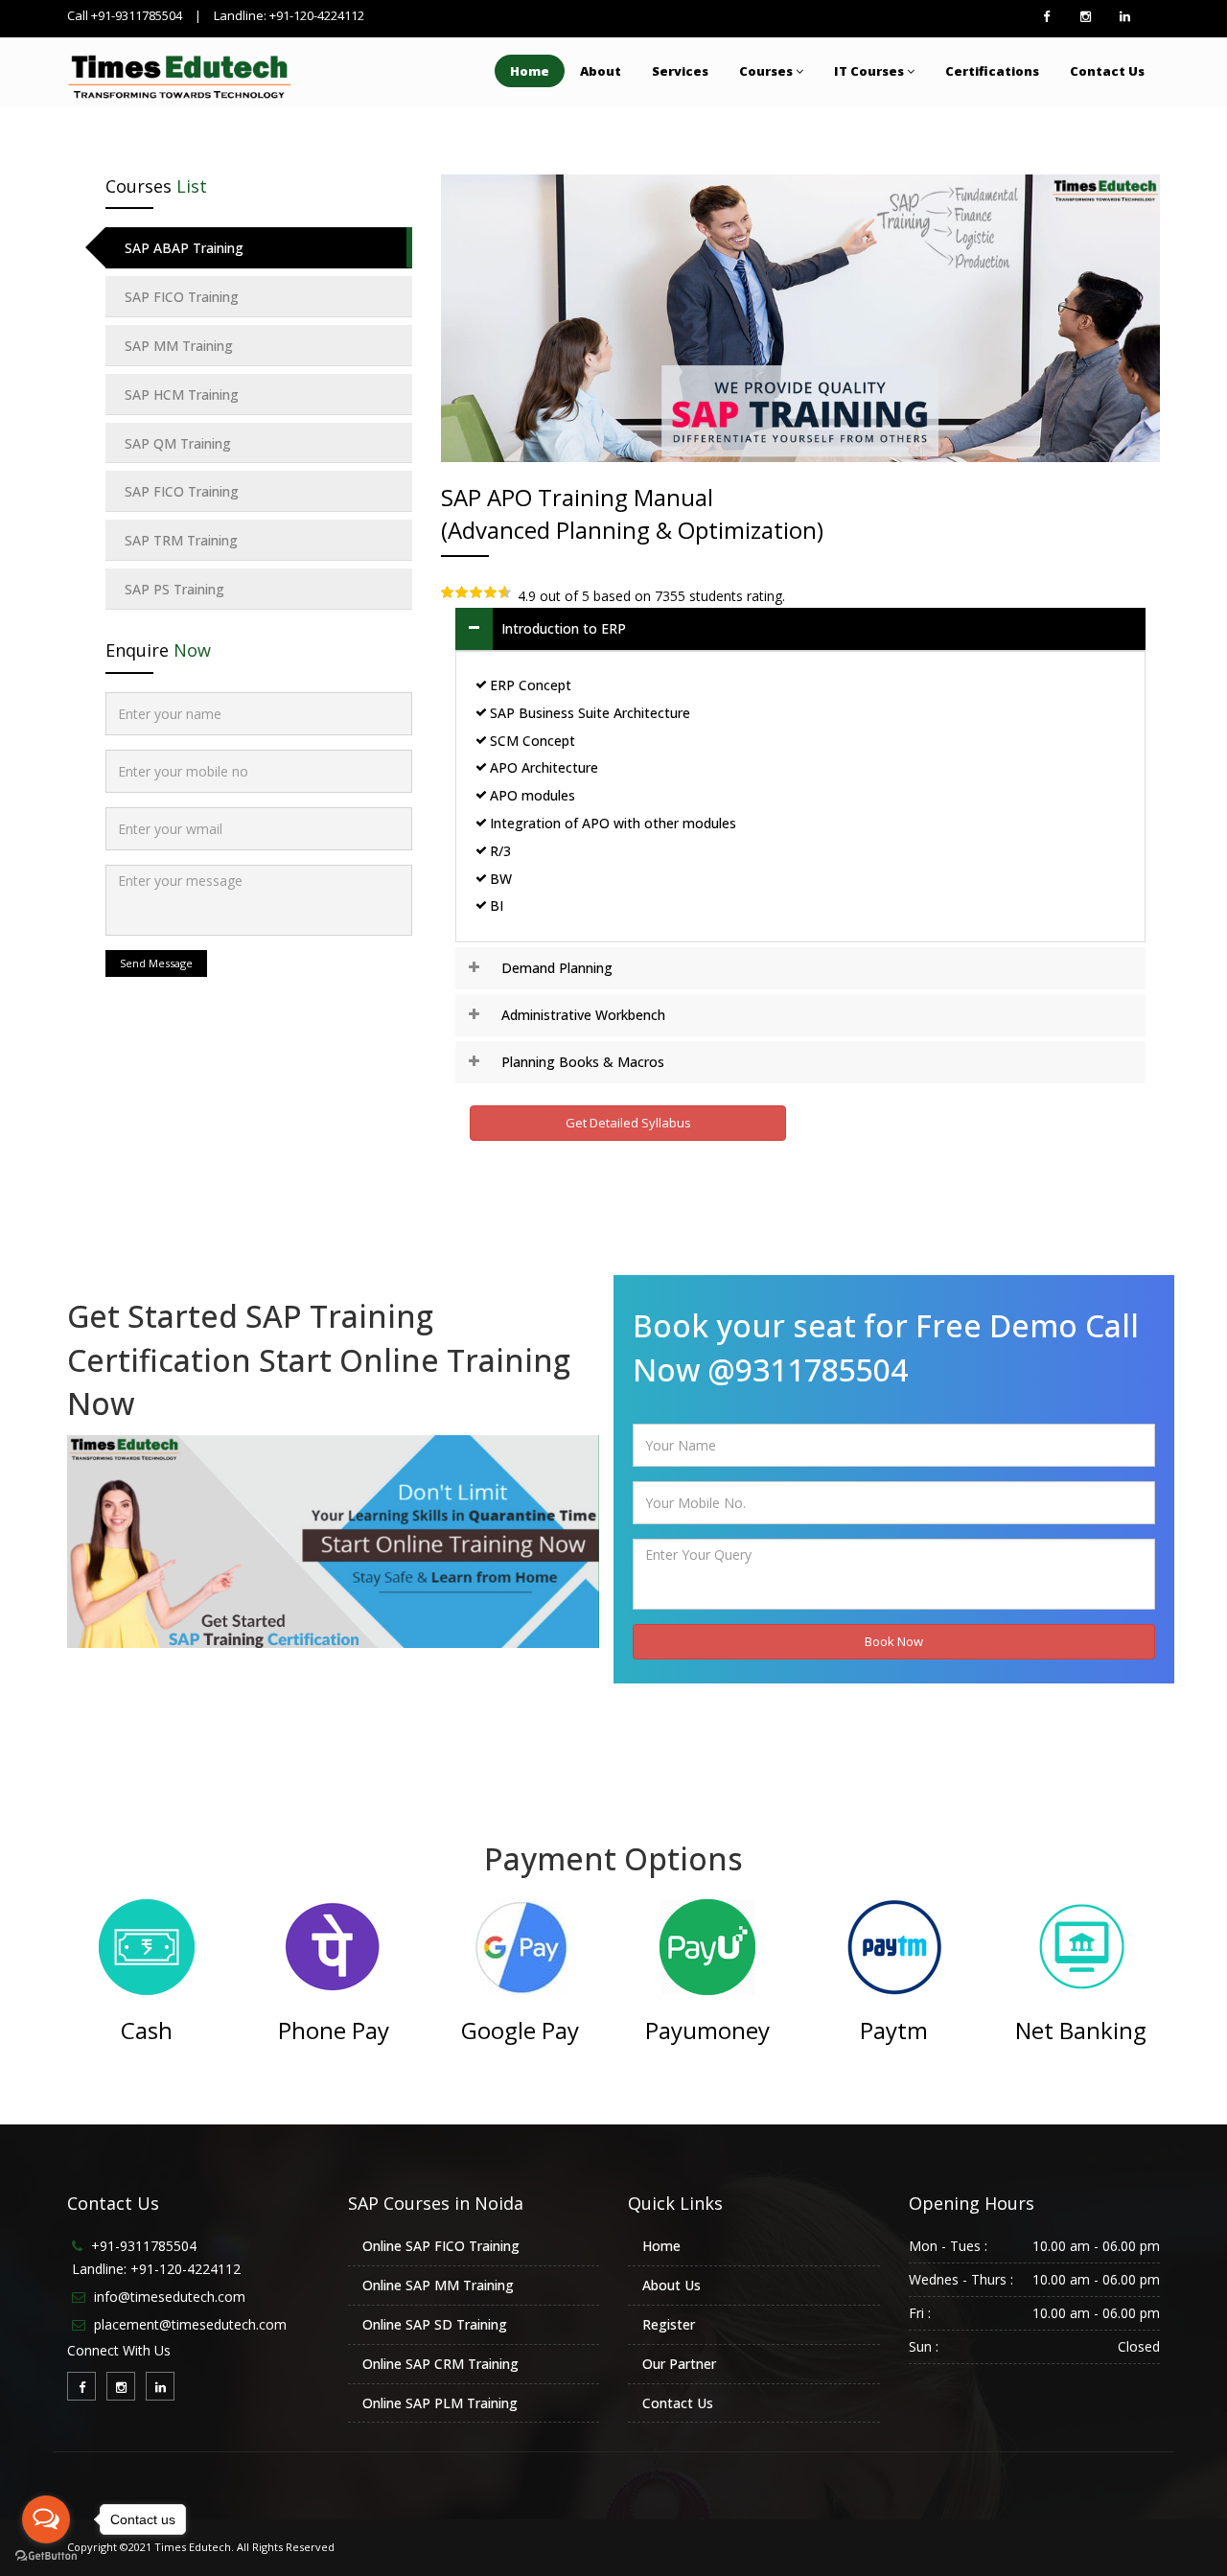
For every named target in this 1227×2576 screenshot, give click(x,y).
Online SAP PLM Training (440, 2403)
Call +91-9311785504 (125, 15)
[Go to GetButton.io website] (46, 2556)
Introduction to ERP (564, 628)
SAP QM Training (178, 443)
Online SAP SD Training (435, 2324)
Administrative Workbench (583, 1015)
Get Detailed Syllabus (628, 1123)
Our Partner (679, 2364)
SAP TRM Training (181, 540)
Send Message (156, 963)
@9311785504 (808, 1369)
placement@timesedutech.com (190, 2324)
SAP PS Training (174, 589)
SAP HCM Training (182, 395)
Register (669, 2324)
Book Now (894, 1641)
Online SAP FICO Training (441, 2246)
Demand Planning (557, 968)
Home (530, 71)
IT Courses (869, 71)
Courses (766, 71)
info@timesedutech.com (170, 2297)
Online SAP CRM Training (440, 2364)
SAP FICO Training (182, 297)
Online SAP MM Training (438, 2285)
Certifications (992, 71)
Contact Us (1107, 71)
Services (680, 71)
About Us (671, 2285)
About (601, 71)
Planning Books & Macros (583, 1062)
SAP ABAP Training (184, 248)
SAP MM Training (179, 346)
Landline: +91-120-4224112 (289, 15)
